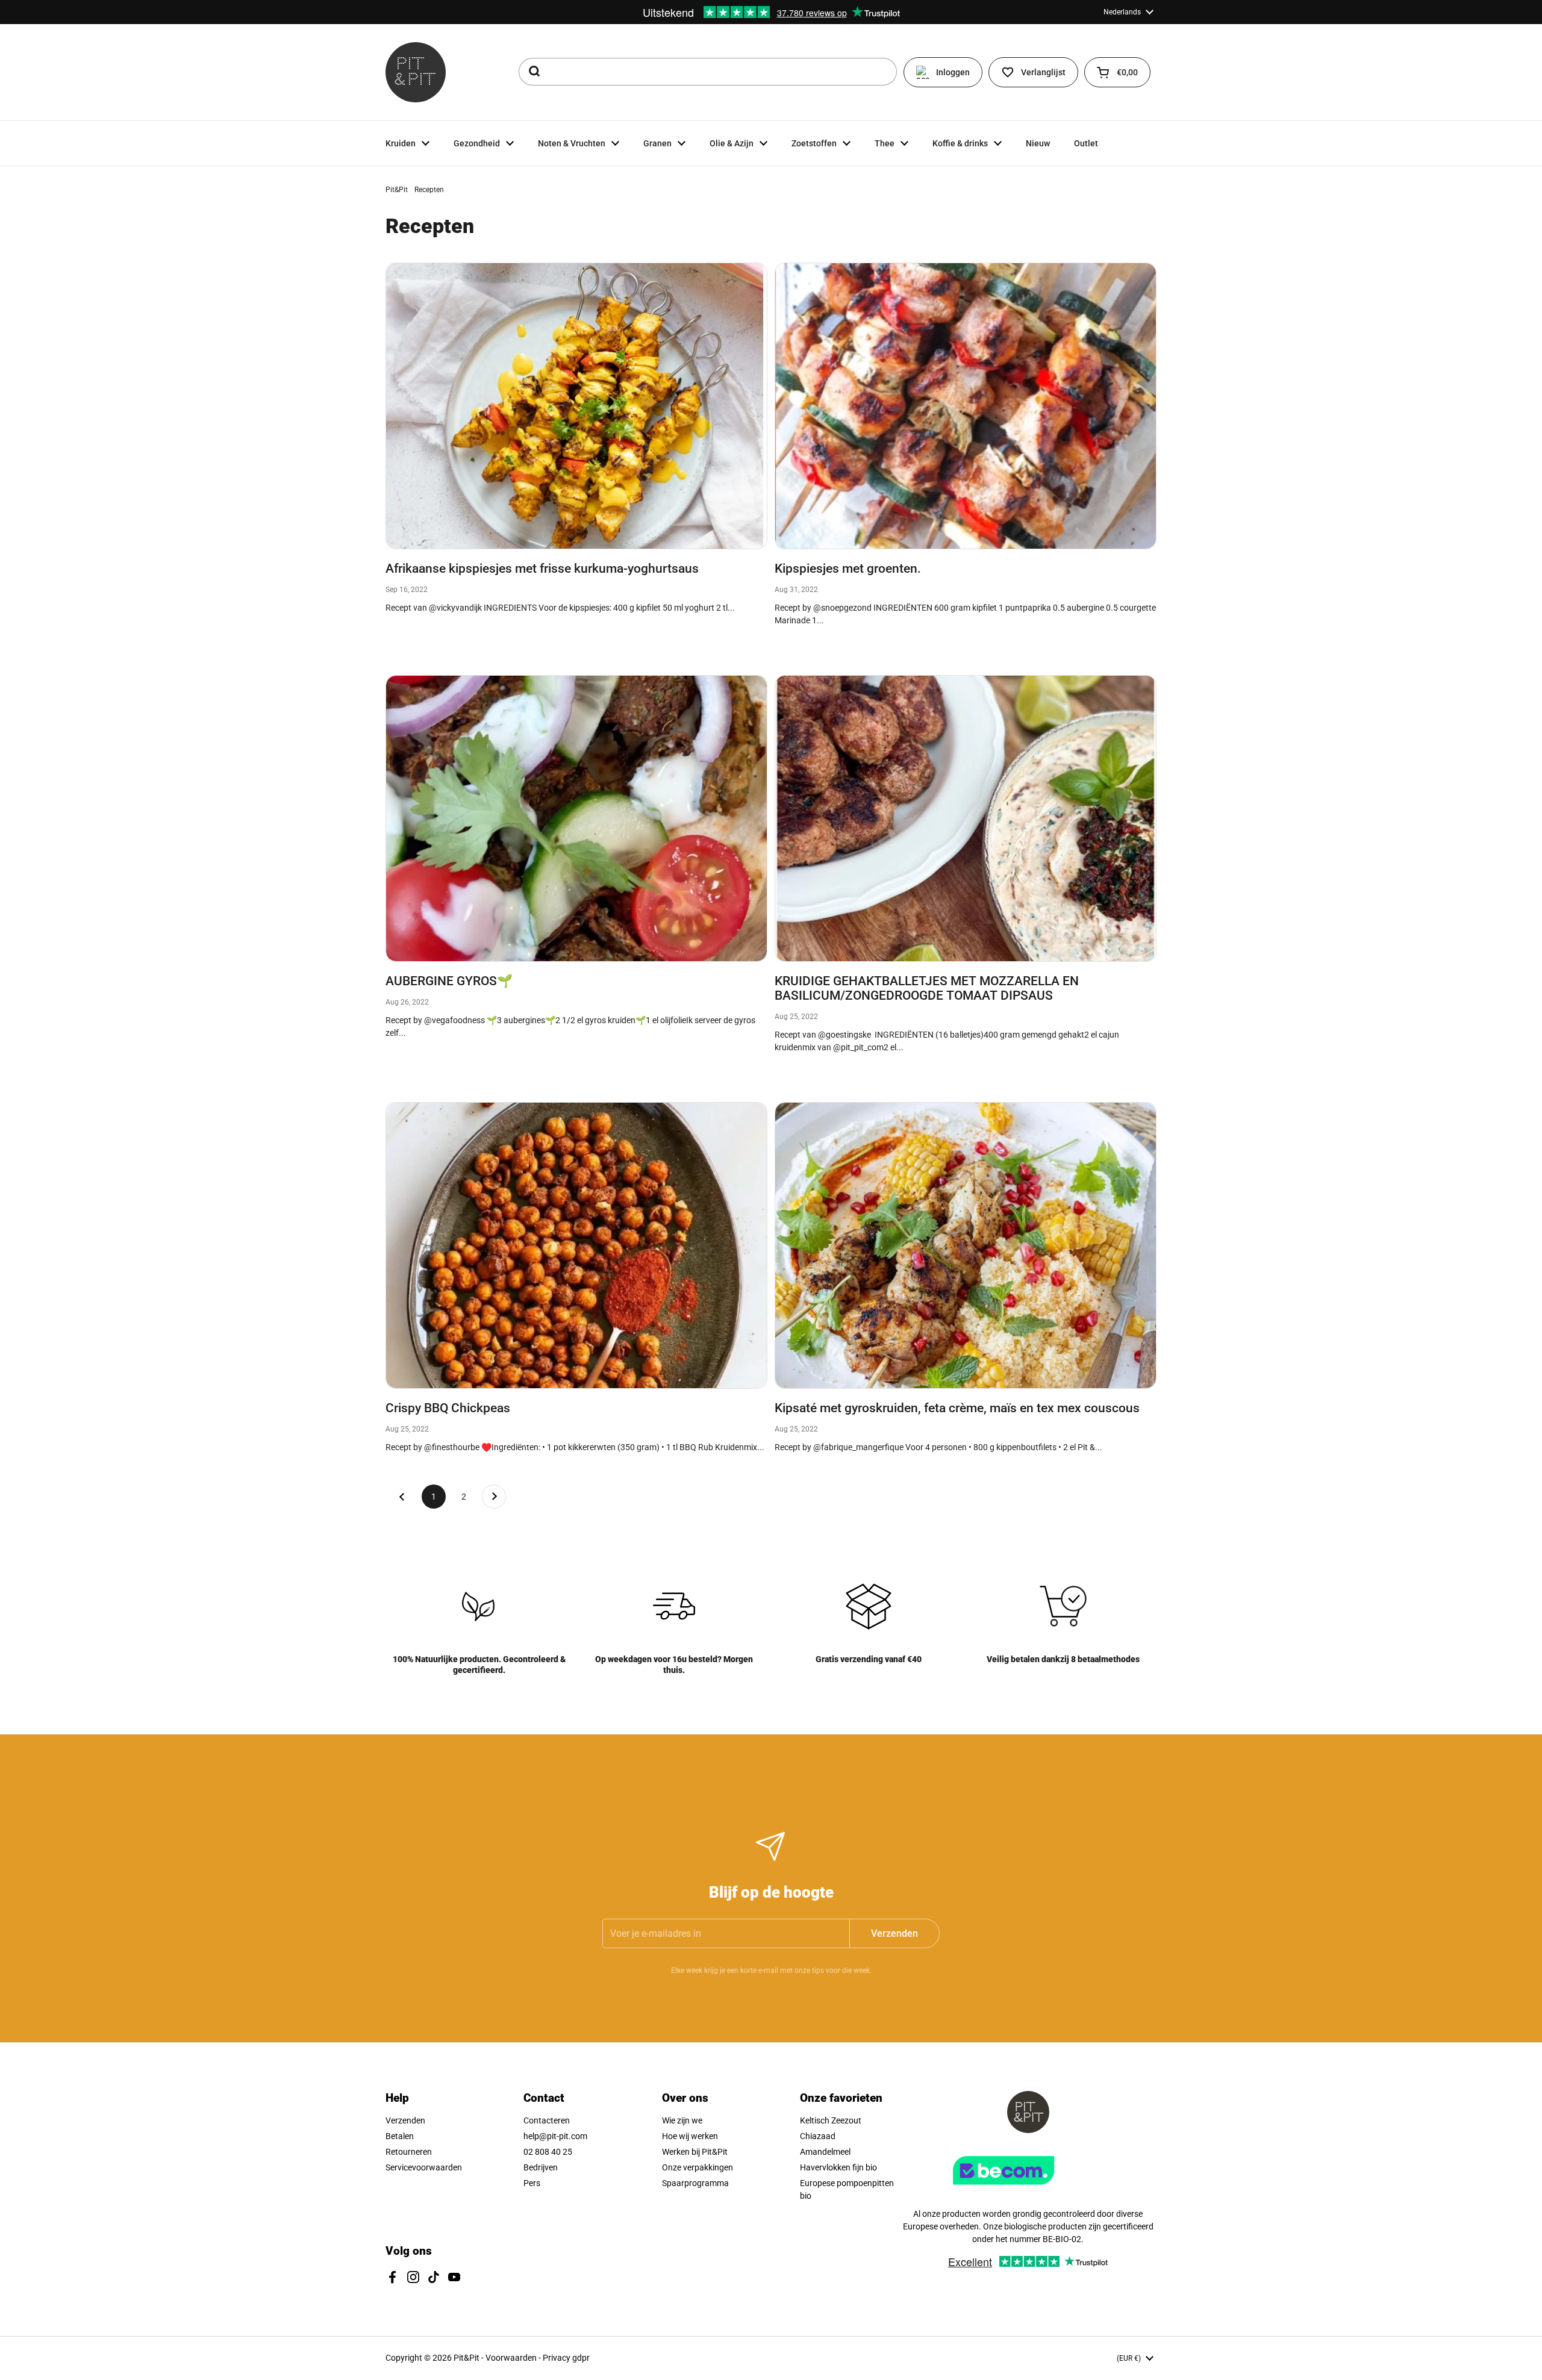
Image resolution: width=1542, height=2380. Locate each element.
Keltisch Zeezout (831, 2120)
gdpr (581, 2358)
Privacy (557, 2358)
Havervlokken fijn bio (838, 2167)
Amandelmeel (825, 2152)
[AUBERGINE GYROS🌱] (576, 818)
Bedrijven (541, 2167)
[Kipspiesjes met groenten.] (966, 406)
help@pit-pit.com (555, 2136)
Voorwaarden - (514, 2358)
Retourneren (409, 2152)
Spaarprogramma (695, 2183)
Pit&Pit (397, 190)
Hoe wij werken (690, 2136)
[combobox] (708, 72)
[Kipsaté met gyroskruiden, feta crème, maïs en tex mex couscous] (966, 1245)
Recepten (429, 190)
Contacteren (547, 2120)
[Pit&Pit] (416, 72)
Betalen (400, 2136)
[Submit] (533, 72)
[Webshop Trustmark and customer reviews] (1028, 2189)
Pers (532, 2183)
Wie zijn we (682, 2120)
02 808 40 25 (548, 2152)
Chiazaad (818, 2136)
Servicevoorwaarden (424, 2167)
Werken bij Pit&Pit (695, 2152)
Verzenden (405, 2120)
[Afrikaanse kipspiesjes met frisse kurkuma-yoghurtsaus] (576, 406)
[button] (1117, 72)
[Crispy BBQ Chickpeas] (576, 1245)
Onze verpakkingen (698, 2167)
